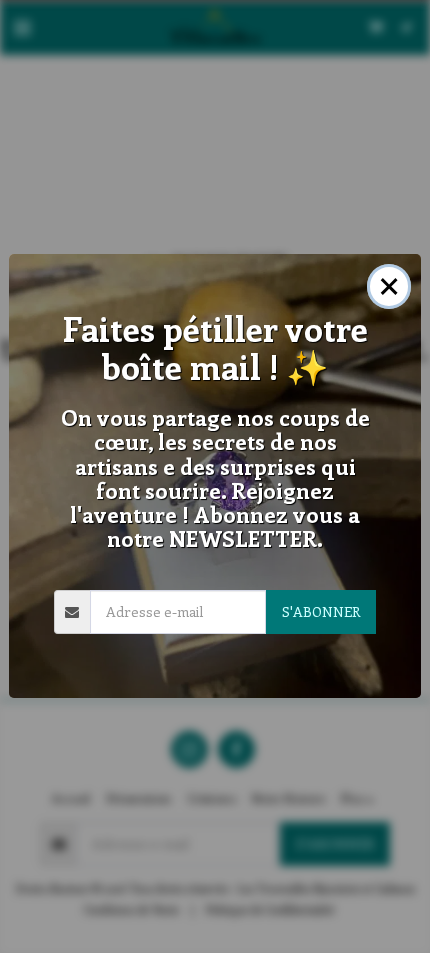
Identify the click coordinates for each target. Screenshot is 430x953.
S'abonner (321, 611)
